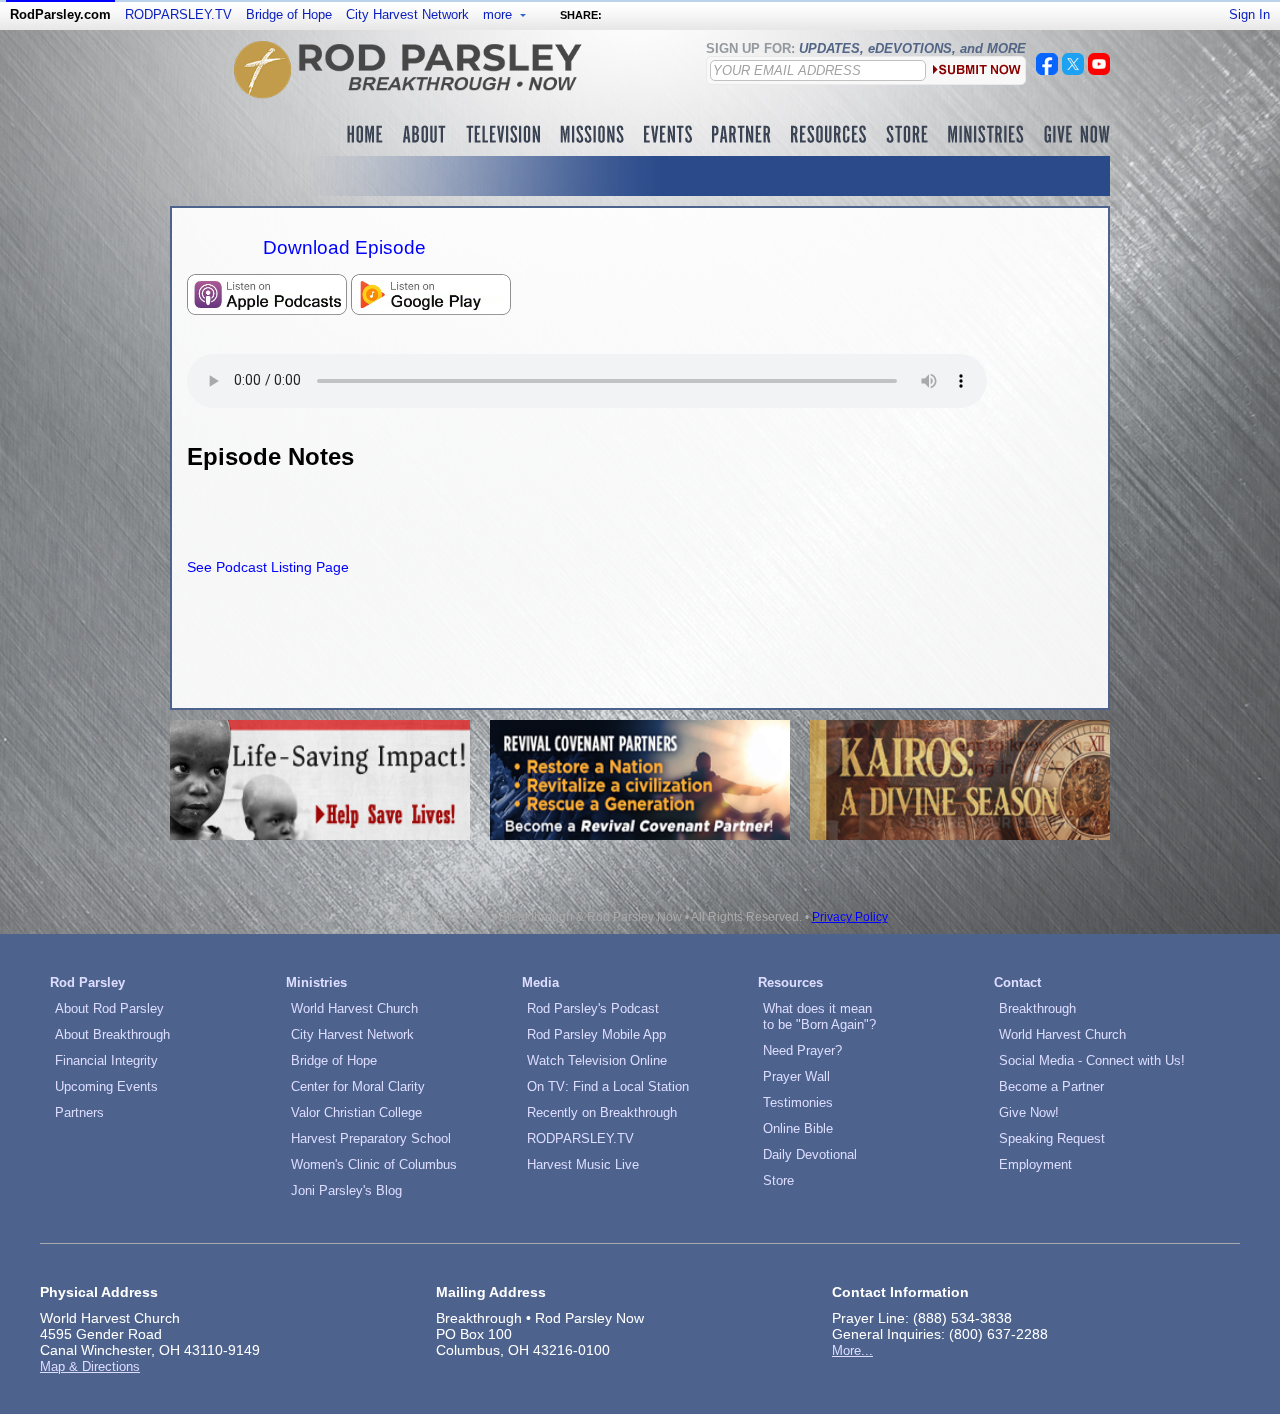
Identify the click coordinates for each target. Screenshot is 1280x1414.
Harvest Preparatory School (371, 1138)
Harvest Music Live (583, 1164)
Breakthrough (1037, 1008)
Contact (1017, 982)
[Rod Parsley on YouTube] (1099, 70)
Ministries (316, 982)
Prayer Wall (796, 1076)
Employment (1035, 1164)
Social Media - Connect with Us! (1092, 1060)
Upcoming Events (106, 1086)
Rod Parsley (87, 982)
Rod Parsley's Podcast (593, 1008)
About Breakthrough (112, 1034)
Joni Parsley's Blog (346, 1190)
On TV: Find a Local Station (608, 1086)
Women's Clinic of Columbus (374, 1164)
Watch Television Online (597, 1060)
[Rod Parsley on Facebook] (1047, 70)
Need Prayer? (802, 1050)
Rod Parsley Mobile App (596, 1034)
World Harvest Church (354, 1008)
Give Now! (1029, 1112)
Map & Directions (90, 1366)
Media (540, 982)
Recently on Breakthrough (602, 1112)
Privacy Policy (850, 917)
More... (852, 1350)
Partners (79, 1112)
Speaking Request (1052, 1138)
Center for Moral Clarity (358, 1086)
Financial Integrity (106, 1060)
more (499, 14)
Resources (790, 982)
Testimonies (798, 1102)
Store (778, 1180)
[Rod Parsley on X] (1073, 70)
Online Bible (798, 1128)
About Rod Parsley (109, 1008)
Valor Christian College (356, 1112)
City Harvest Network (407, 14)
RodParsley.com (60, 14)
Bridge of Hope (289, 14)
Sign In (1249, 14)
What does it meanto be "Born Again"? (819, 1016)
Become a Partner (1051, 1086)
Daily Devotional (810, 1154)
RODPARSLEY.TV (178, 14)
